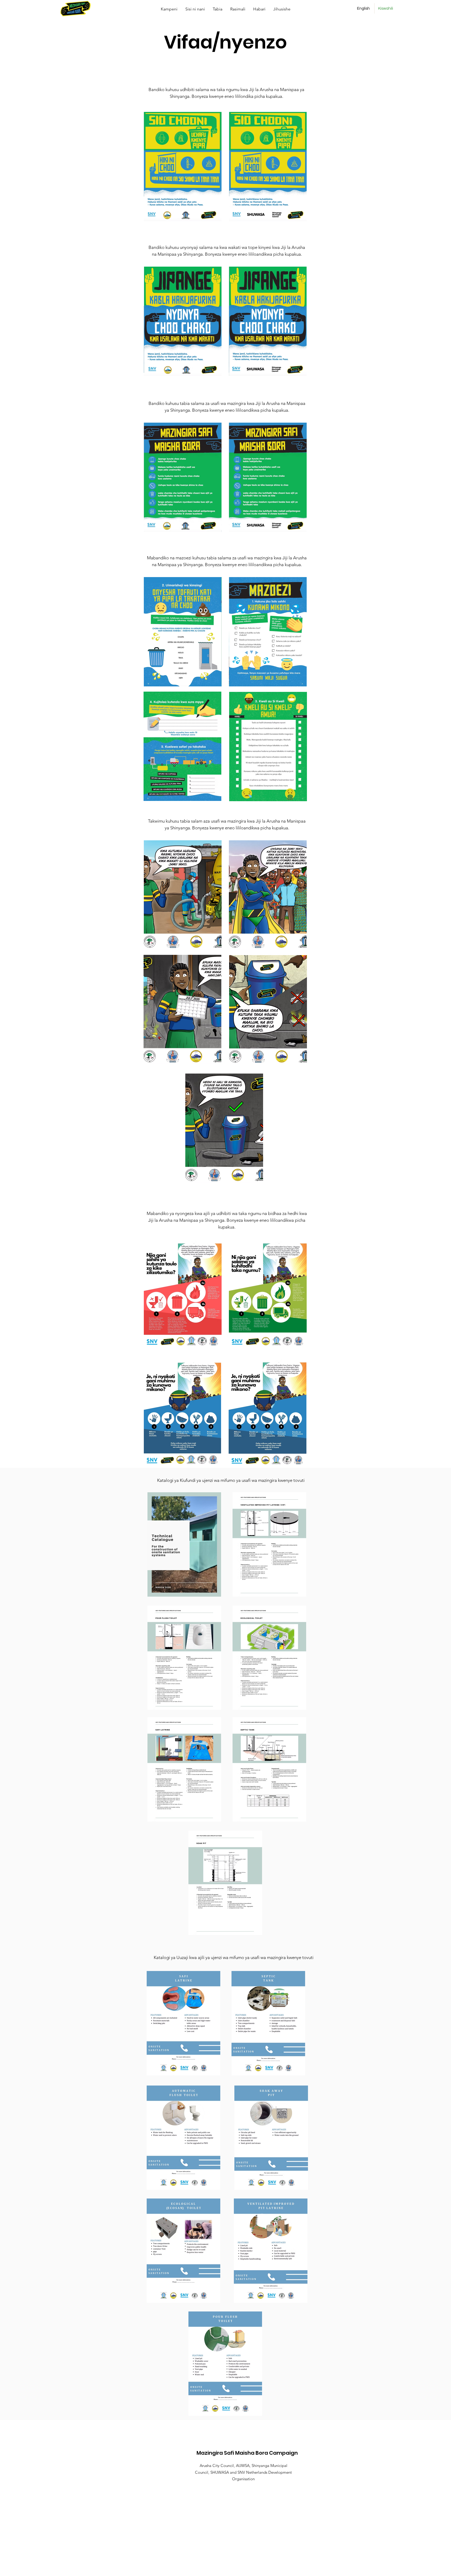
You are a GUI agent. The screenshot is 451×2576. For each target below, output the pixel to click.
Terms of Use (255, 2569)
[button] (218, 9)
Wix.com (236, 2569)
